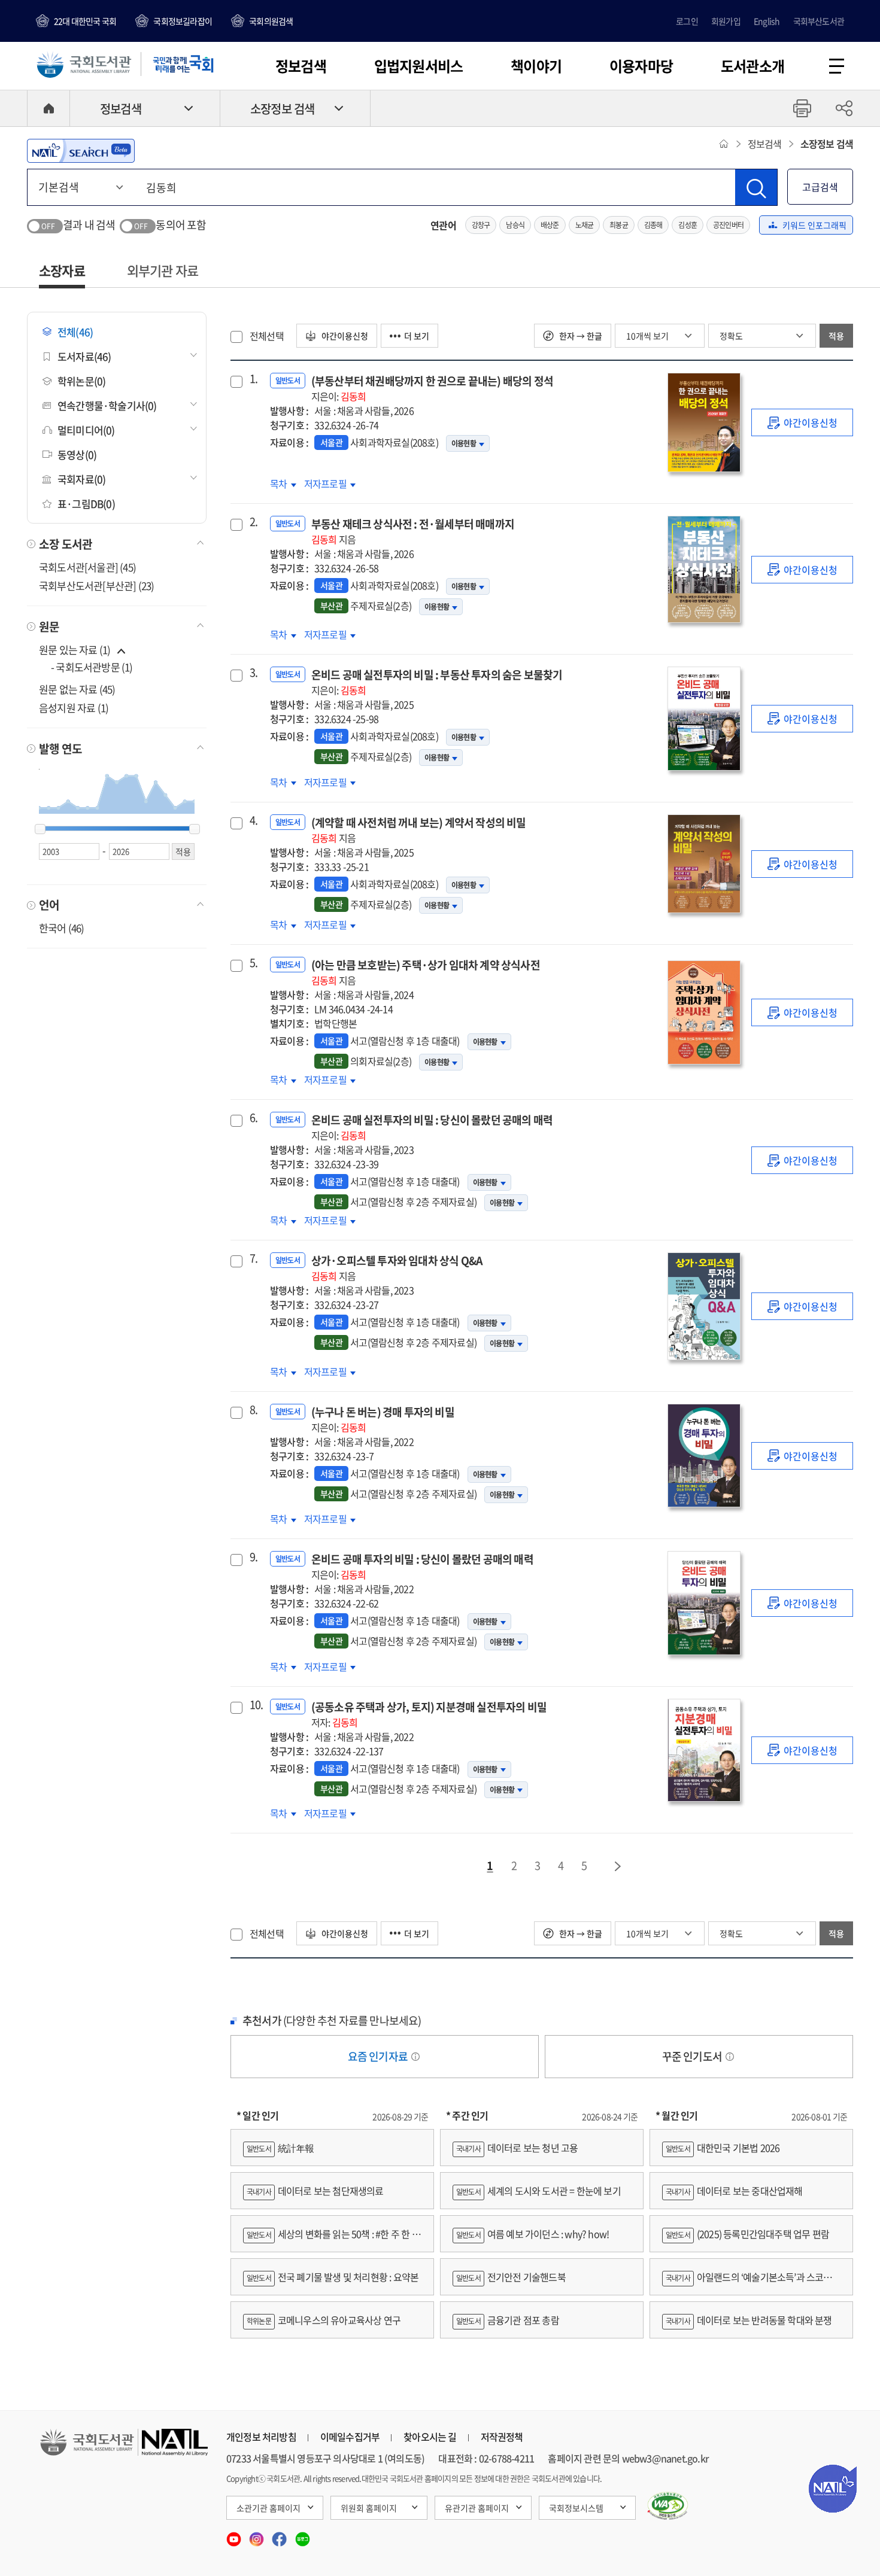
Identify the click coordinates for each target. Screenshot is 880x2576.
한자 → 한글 (580, 336)
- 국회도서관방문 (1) (92, 667)
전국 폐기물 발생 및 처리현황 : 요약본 (333, 2277)
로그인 (687, 21)
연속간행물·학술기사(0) (107, 405)
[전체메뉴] (837, 66)
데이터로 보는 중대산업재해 (734, 2191)
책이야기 (536, 66)
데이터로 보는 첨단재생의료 (315, 2191)
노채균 (585, 225)
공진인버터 (728, 225)
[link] (802, 422)
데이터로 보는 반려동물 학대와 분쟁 (749, 2320)
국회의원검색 (271, 21)
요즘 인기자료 (379, 2056)
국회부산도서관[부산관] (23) (96, 586)
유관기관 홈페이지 (477, 2508)
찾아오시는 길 (430, 2437)
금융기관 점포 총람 (508, 2320)
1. (254, 379)
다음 (618, 1866)
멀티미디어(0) (86, 430)
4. (254, 820)
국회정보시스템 (576, 2508)
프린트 (802, 108)
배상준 (550, 225)
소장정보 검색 (282, 109)
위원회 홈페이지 (369, 2508)
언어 (49, 905)
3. (254, 673)
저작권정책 (502, 2437)
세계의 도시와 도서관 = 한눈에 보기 (538, 2191)
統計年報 (280, 2148)
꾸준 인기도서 (693, 2056)
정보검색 (301, 66)
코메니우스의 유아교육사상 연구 (324, 2320)
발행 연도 (60, 749)
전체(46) (75, 332)
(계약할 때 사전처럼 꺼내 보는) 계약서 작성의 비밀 (419, 830)
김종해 (653, 225)
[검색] (756, 187)
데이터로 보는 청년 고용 (517, 2148)
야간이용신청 (344, 336)
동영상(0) (77, 454)
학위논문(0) (81, 381)
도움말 (415, 2057)
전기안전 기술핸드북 (511, 2277)
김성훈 (688, 225)
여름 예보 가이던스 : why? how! (532, 2234)
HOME (48, 108)
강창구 (481, 225)
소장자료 (62, 270)
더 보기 (417, 336)
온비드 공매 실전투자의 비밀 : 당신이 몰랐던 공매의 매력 (432, 1127)
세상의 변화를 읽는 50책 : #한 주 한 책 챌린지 (332, 2239)
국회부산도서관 (819, 21)
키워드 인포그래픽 (814, 225)
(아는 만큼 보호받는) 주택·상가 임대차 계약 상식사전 (426, 972)
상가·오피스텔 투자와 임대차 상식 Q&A (397, 1268)
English (767, 21)
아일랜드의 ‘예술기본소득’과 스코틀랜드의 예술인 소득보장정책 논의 (751, 2282)
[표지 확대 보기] (703, 422)
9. (254, 1557)
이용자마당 (641, 66)
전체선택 (267, 336)
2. (254, 522)
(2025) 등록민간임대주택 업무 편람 (747, 2234)
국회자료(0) (81, 479)
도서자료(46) (84, 356)
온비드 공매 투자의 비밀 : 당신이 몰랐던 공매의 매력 (422, 1566)
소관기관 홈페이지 (268, 2508)
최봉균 (619, 225)
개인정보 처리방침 (261, 2437)
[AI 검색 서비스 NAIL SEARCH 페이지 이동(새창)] (81, 151)
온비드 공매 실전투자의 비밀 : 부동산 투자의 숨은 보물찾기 (437, 682)
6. (254, 1118)
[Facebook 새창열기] (280, 2535)
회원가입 (726, 21)
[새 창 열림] (668, 2506)
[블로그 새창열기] (303, 2535)
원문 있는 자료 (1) (76, 650)
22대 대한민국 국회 (85, 21)
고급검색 (820, 187)
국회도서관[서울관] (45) (87, 567)
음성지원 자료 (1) (74, 708)
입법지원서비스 (418, 66)
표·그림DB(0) (86, 504)
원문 (49, 626)
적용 (836, 336)
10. (255, 1705)
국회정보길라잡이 (183, 21)
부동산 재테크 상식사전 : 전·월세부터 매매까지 (413, 531)
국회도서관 (84, 64)
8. (254, 1410)
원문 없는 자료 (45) (77, 689)
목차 (283, 483)
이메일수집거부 (350, 2437)
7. (254, 1258)
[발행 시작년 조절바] (40, 829)
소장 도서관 (66, 544)
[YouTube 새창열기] (235, 2535)
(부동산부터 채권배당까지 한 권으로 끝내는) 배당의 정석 (432, 388)
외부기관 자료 (163, 270)
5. (254, 963)
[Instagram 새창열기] (257, 2535)
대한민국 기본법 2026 (723, 2148)
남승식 (515, 225)
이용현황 (464, 443)
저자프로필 (330, 483)
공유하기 (844, 108)
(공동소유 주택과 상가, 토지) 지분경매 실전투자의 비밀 (429, 1714)
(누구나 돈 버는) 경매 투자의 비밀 (383, 1419)
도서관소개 (752, 66)
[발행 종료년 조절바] (195, 829)
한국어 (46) (62, 928)
